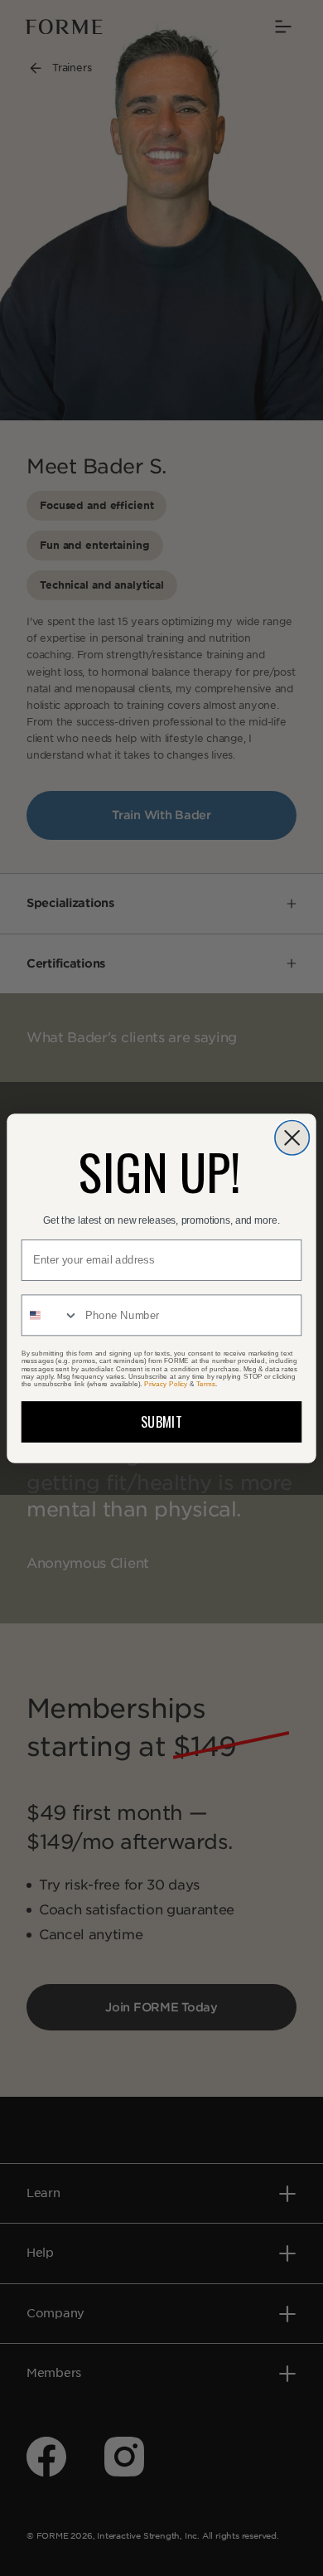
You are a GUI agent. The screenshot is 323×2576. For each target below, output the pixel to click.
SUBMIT (161, 1421)
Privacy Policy (166, 1383)
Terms (205, 1383)
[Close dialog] (292, 1137)
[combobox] (51, 1315)
